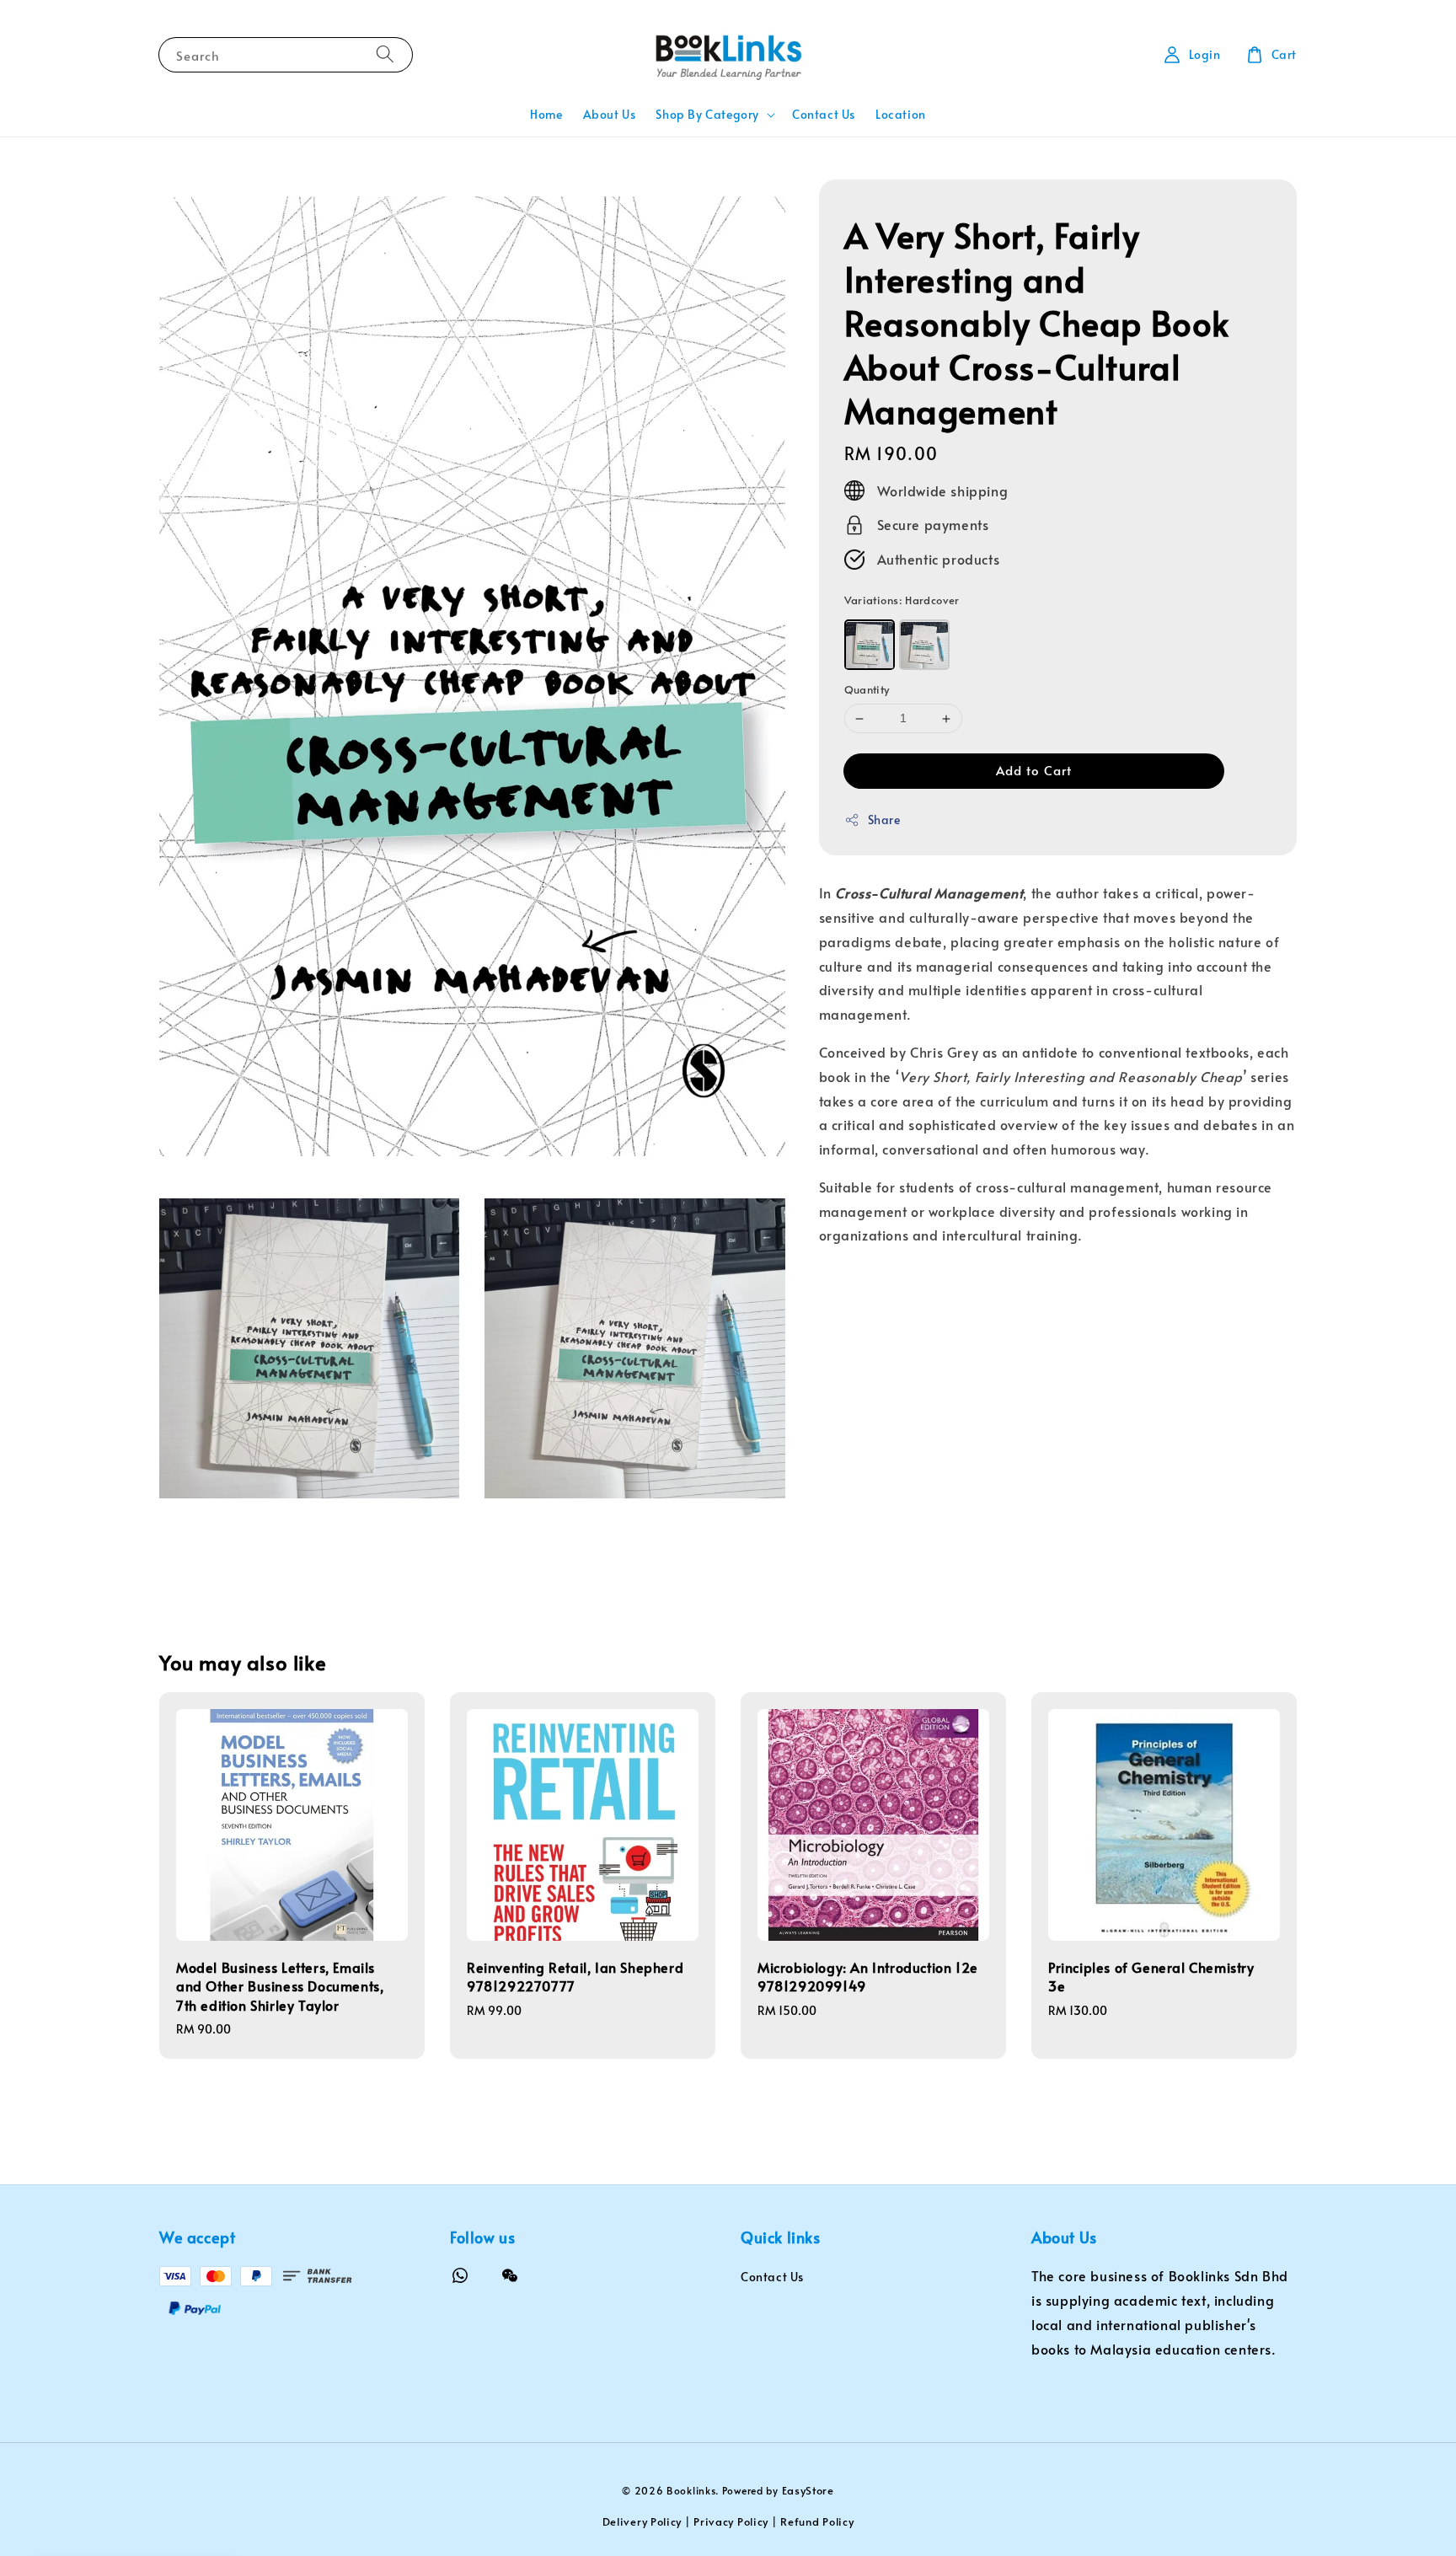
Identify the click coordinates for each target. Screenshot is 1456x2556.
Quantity (867, 690)
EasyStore (808, 2490)
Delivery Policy (642, 2521)
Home (546, 114)
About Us (610, 114)
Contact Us (824, 114)
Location (901, 114)
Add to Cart (1034, 770)
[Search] (385, 54)
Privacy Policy (731, 2521)
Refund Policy (817, 2521)
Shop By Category (707, 115)
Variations (902, 600)
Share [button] (884, 820)
